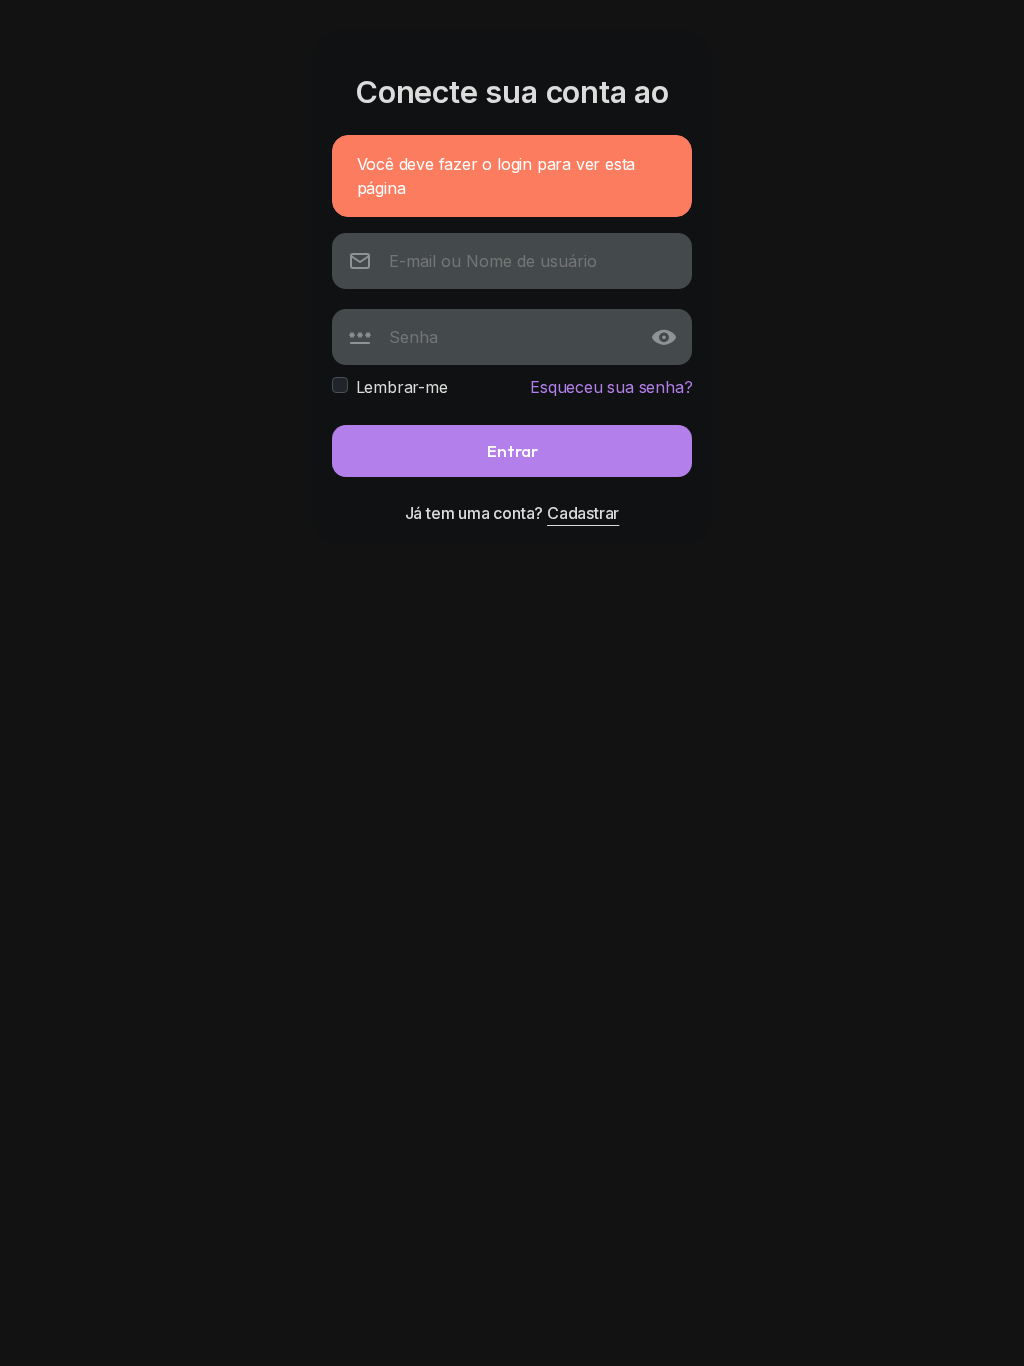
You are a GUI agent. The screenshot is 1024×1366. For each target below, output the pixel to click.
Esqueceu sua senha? (611, 387)
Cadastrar (583, 513)
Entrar (512, 450)
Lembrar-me (402, 387)
